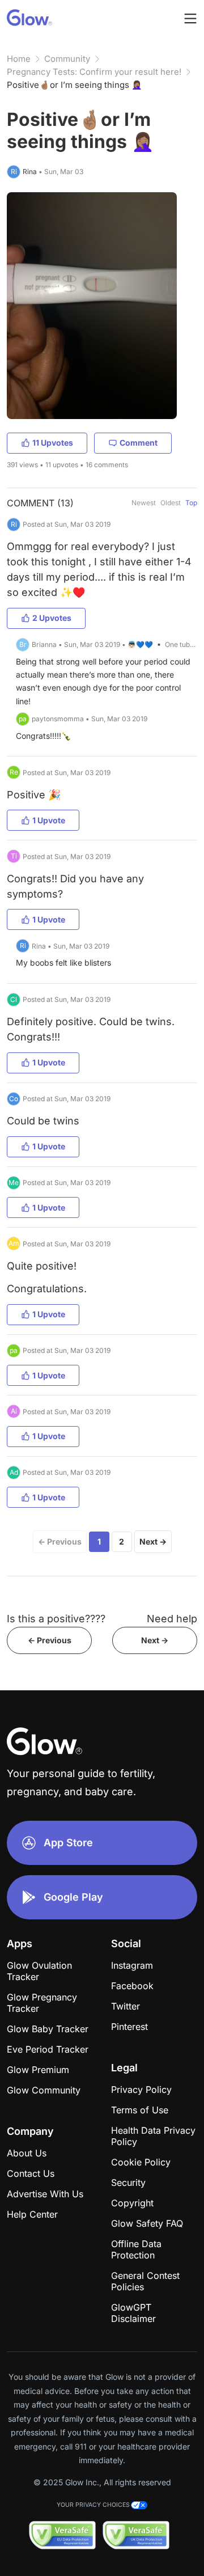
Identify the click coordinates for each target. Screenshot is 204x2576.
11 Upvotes (53, 443)
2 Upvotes (52, 618)
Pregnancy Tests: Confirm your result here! (94, 72)
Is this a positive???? (56, 1619)
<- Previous (50, 1640)
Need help (172, 1619)
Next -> (155, 1640)
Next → (153, 1541)
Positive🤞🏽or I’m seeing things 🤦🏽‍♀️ (75, 85)
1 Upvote (49, 820)
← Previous (60, 1541)
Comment (139, 443)
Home (19, 59)
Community (67, 59)
